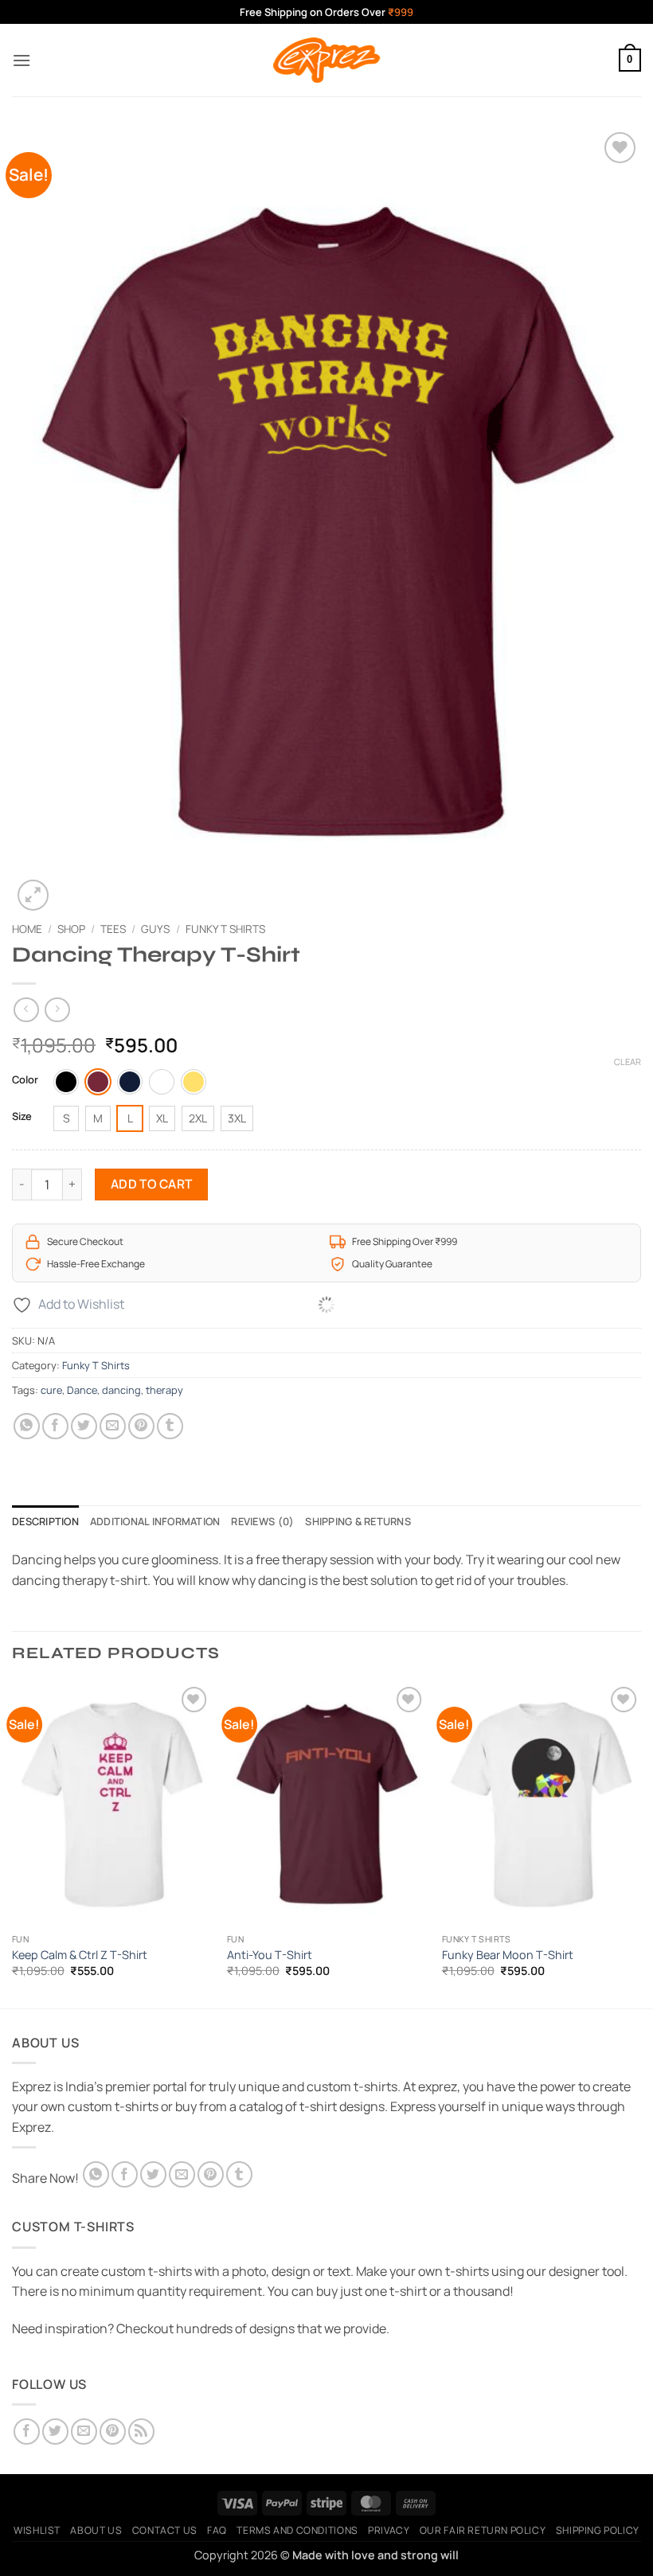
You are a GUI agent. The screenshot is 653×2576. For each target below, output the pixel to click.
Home (27, 929)
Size (22, 1117)
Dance (82, 1390)
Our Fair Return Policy (483, 2530)
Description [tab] (45, 1521)
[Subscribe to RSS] (141, 2432)
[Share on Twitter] (84, 1426)
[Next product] (26, 1010)
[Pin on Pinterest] (141, 1426)
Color (25, 1080)
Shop (71, 929)
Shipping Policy (598, 2530)
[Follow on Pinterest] (113, 2432)
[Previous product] (57, 1010)
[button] (22, 60)
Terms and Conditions (297, 2530)
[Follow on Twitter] (55, 2432)
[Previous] (13, 1844)
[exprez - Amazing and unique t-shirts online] (326, 60)
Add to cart (152, 1184)
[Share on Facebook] (55, 1426)
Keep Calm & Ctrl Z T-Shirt (80, 1955)
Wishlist (37, 2530)
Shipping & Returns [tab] (358, 1521)
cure (51, 1390)
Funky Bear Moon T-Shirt (508, 1955)
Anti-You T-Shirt (270, 1955)
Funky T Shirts (225, 929)
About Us (96, 2530)
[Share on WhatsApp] (27, 1426)
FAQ (217, 2530)
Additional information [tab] (155, 1521)
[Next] (640, 1844)
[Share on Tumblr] (170, 1426)
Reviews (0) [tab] (262, 1521)
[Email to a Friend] (113, 1426)
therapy (164, 1390)
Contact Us (165, 2530)
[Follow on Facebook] (27, 2432)
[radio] (66, 1082)
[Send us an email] (84, 2432)
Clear (628, 1062)
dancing (121, 1390)
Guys (155, 929)
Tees (113, 929)
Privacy (389, 2530)
